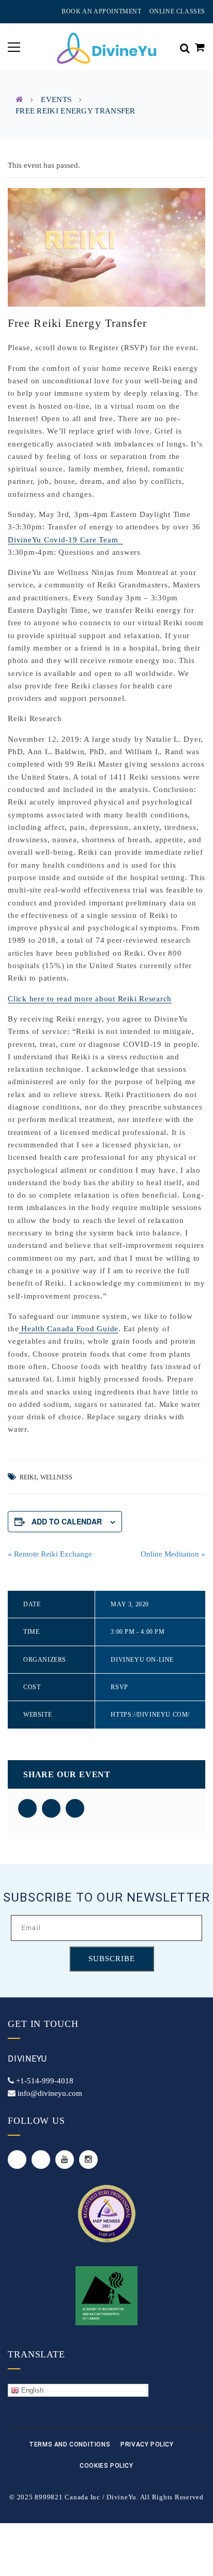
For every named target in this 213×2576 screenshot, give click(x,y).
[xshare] (51, 1808)
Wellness (56, 1477)
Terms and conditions (70, 2444)
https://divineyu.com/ (150, 1715)
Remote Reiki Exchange (50, 1554)
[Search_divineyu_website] (185, 47)
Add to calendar (67, 1521)
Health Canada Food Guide (69, 1329)
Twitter (17, 2160)
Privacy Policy (147, 2444)
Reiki (28, 1477)
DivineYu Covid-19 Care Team (65, 540)
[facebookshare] (27, 1808)
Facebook (41, 2160)
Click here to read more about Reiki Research (90, 999)
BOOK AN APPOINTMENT (101, 11)
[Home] (19, 99)
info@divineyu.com (50, 2093)
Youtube (65, 2160)
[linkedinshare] (75, 1808)
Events (56, 99)
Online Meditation (173, 1554)
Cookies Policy (106, 2466)
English (31, 2390)
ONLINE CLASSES (177, 11)
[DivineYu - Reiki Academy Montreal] (106, 47)
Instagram (88, 2160)
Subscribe (112, 1959)
